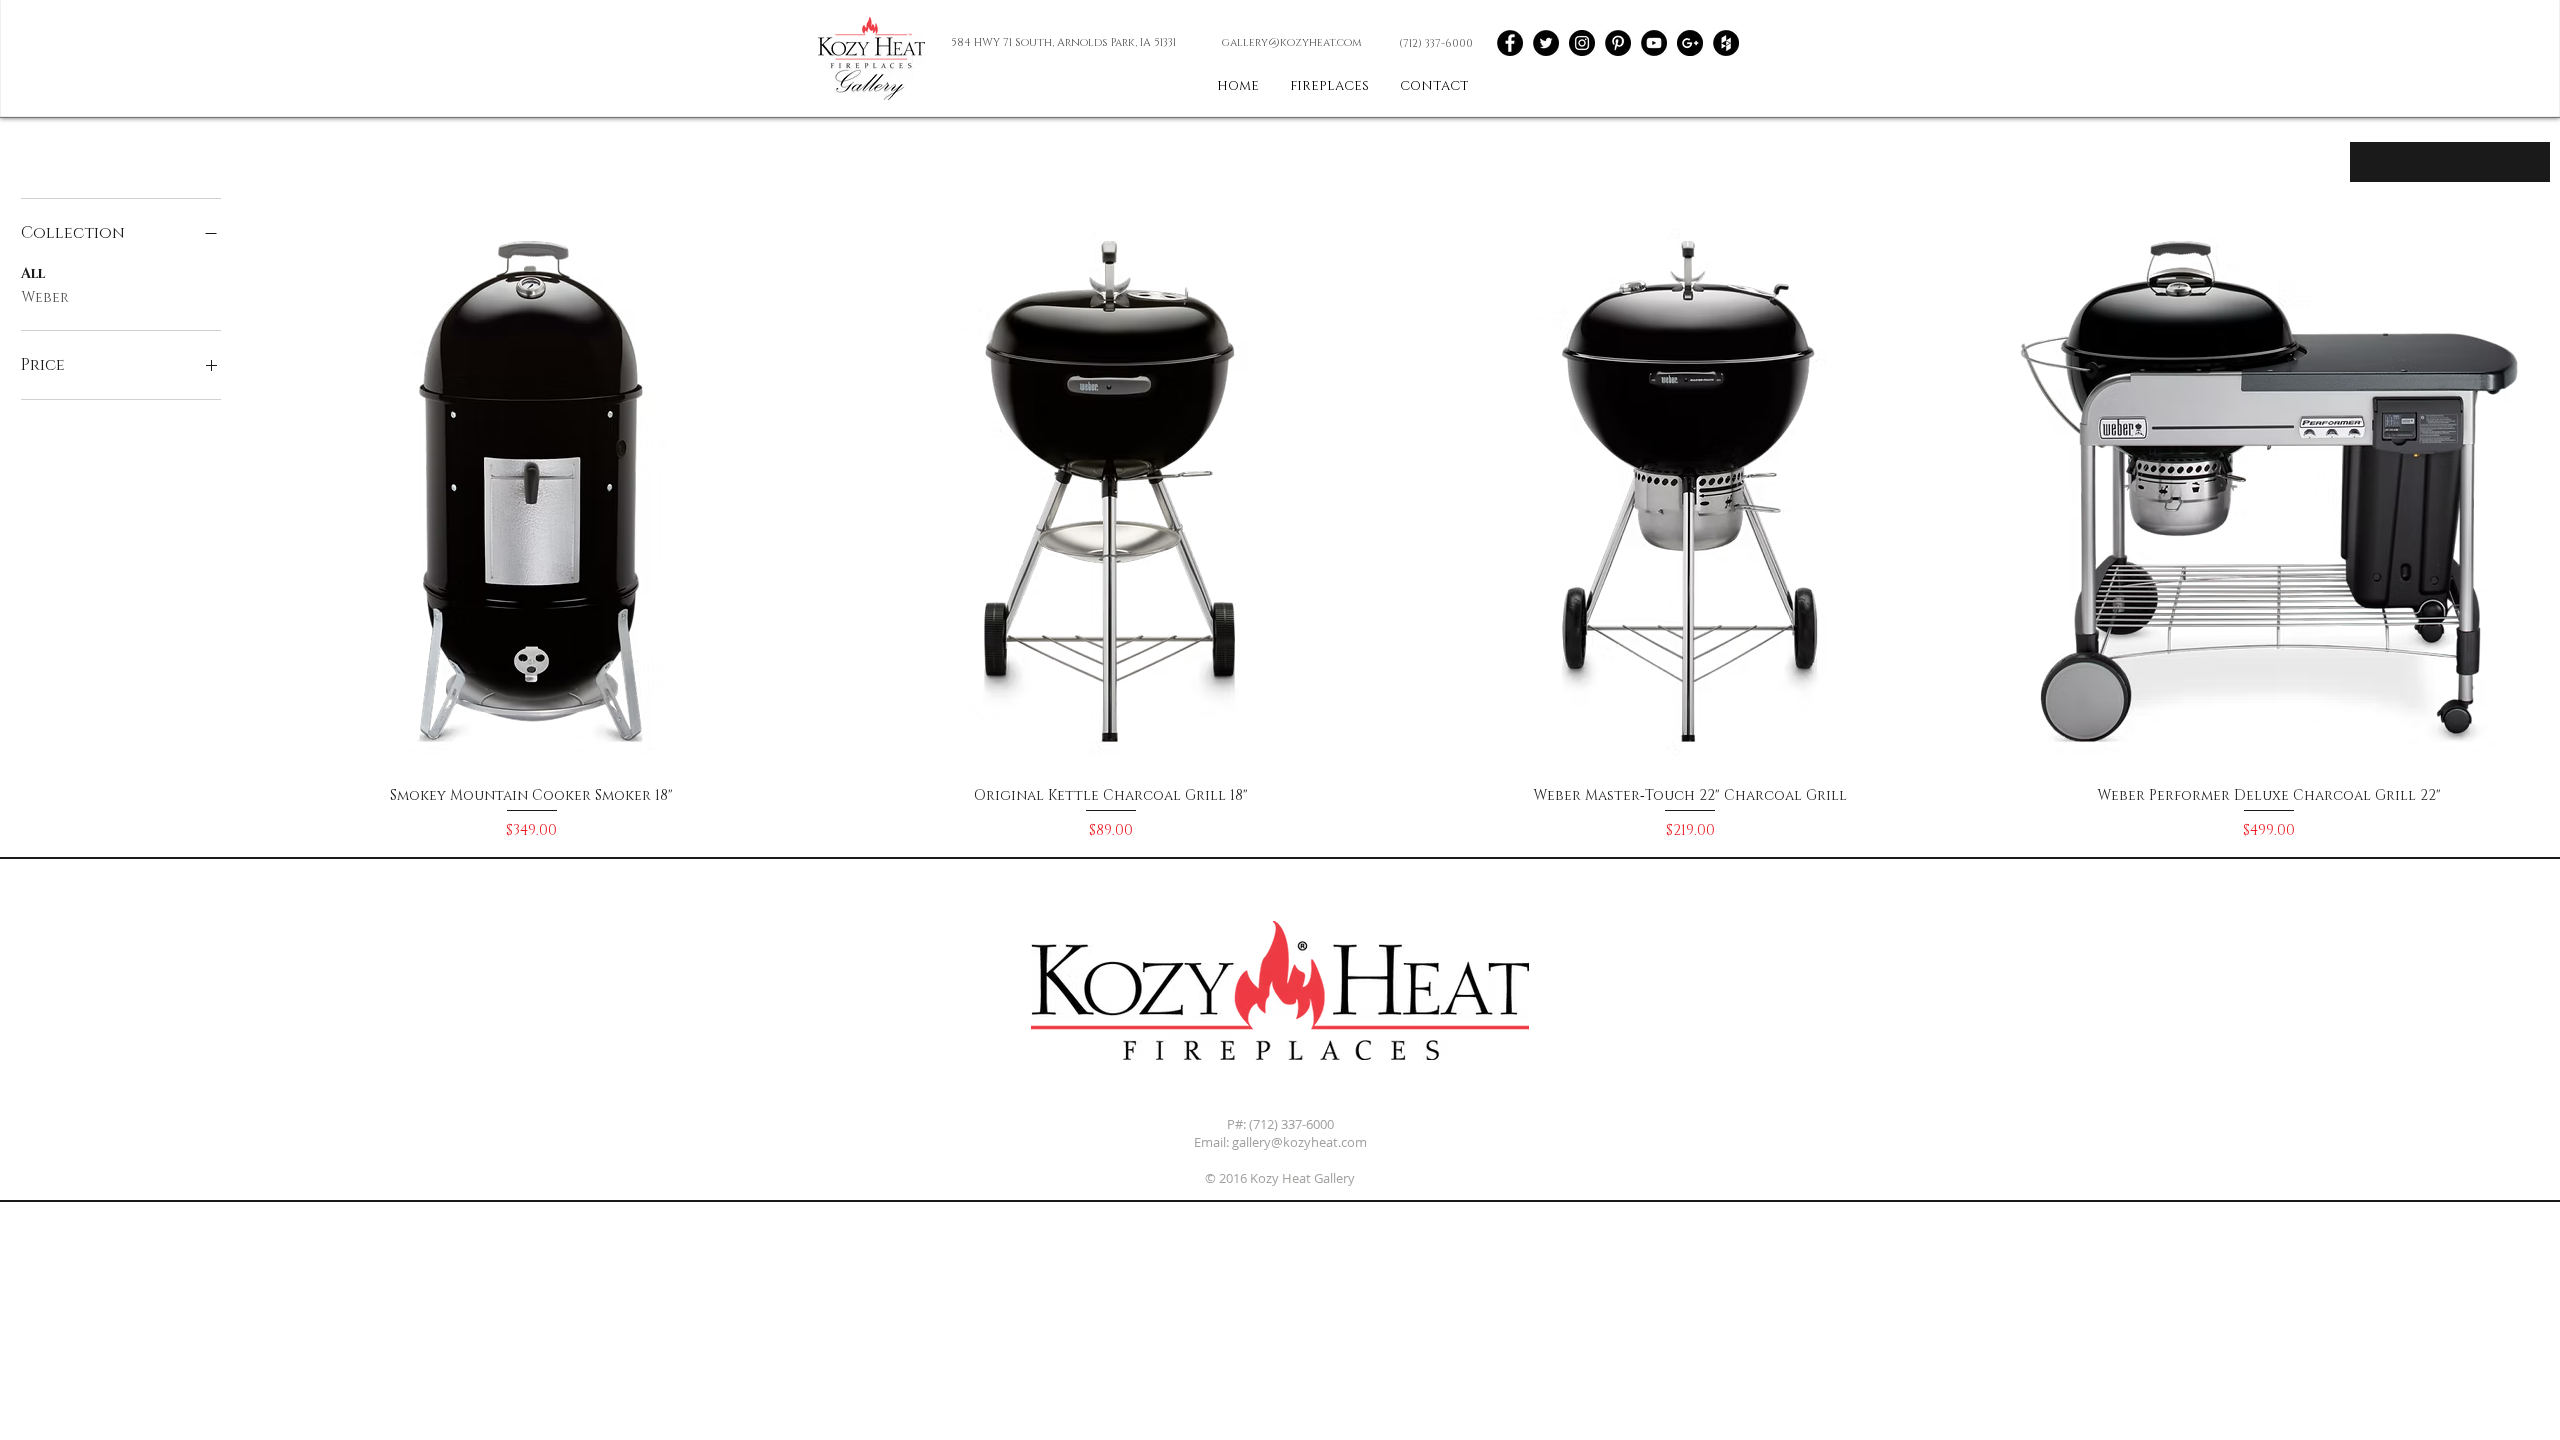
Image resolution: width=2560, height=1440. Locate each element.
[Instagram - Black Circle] (1582, 43)
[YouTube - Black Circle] (1654, 43)
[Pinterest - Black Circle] (1618, 43)
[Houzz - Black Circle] (1726, 43)
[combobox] (2450, 162)
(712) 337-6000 (1291, 1124)
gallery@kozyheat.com (1299, 1142)
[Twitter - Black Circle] (1546, 43)
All (33, 273)
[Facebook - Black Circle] (1510, 43)
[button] (1434, 86)
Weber (45, 297)
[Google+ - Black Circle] (1690, 43)
